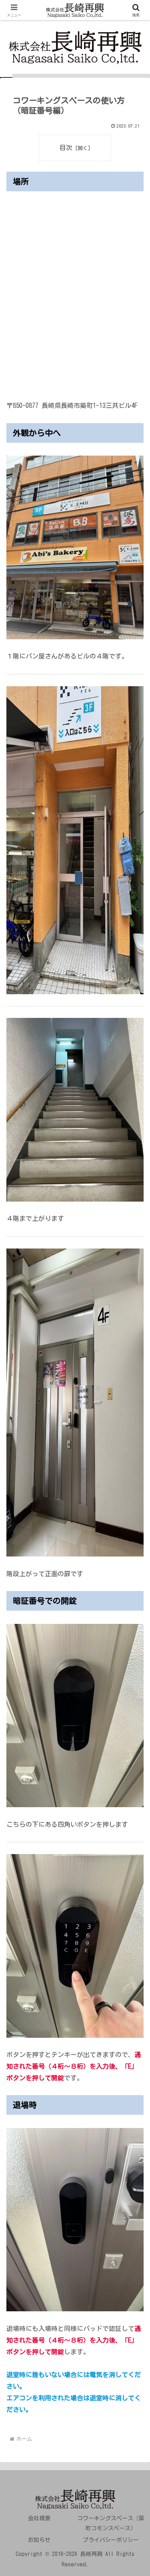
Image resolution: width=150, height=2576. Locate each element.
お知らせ (39, 2540)
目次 (66, 148)
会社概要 (39, 2518)
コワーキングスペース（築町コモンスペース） (111, 2523)
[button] (134, 1574)
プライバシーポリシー (111, 2540)
